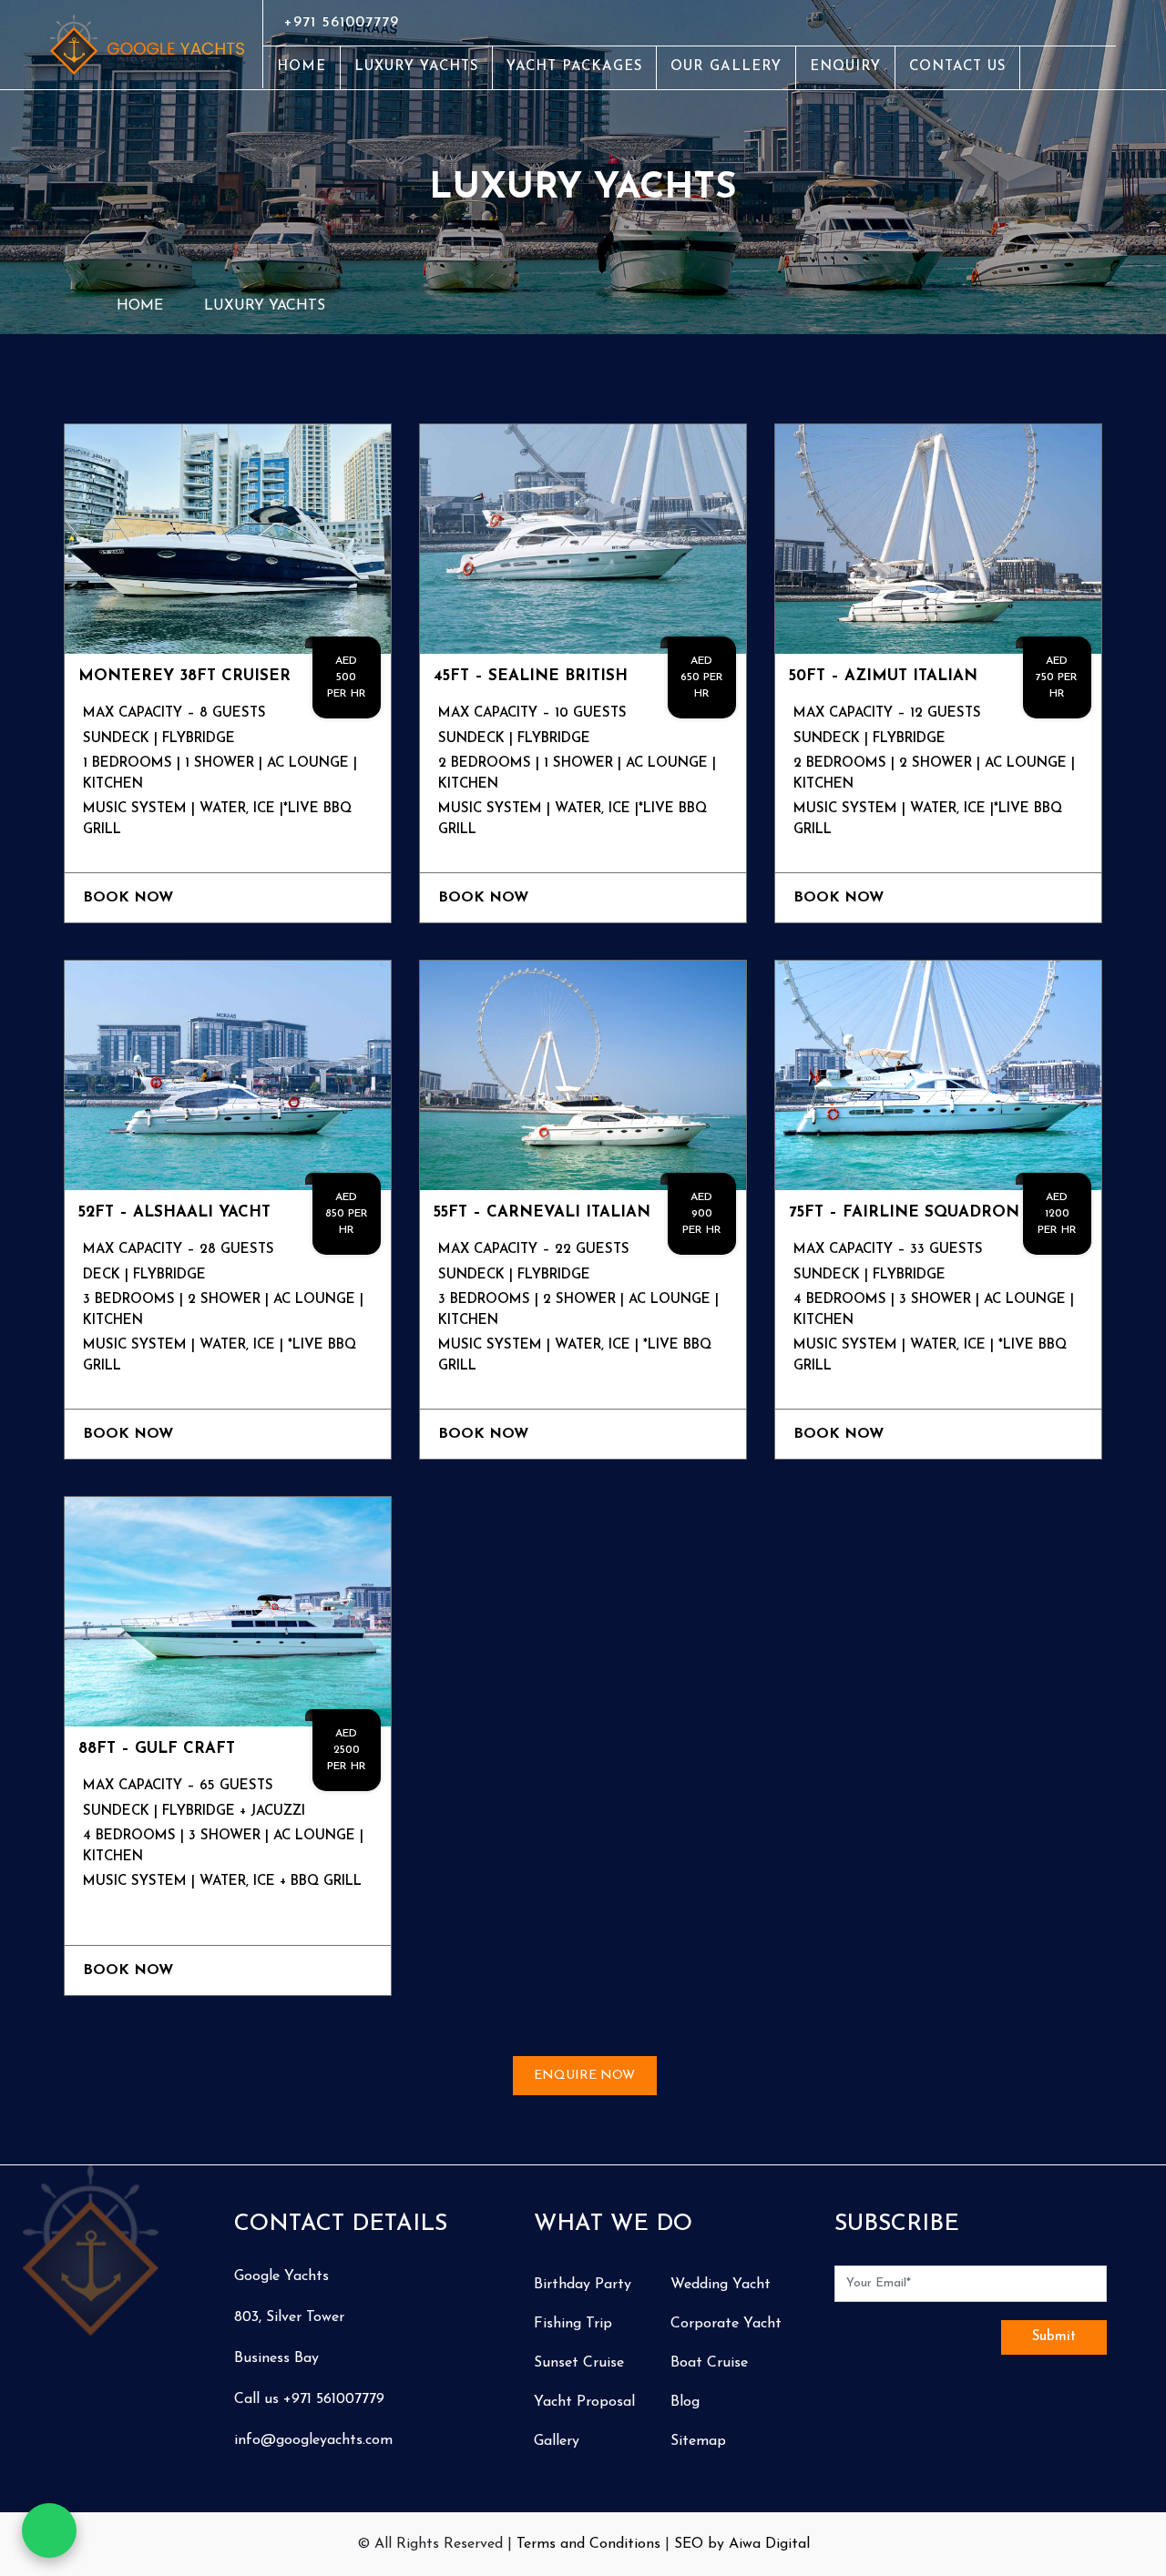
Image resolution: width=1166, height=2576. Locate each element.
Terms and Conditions (588, 2544)
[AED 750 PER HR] (938, 538)
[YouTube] (1100, 23)
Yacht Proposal (584, 2402)
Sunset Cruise (579, 2363)
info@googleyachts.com (313, 2440)
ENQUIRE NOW (584, 2076)
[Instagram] (1090, 23)
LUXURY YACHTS (416, 67)
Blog (685, 2402)
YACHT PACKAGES (574, 67)
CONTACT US (957, 67)
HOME (302, 67)
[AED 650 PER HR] (583, 538)
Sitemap (698, 2441)
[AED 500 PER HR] (228, 538)
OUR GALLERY (726, 67)
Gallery (557, 2441)
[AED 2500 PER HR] (228, 1611)
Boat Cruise (709, 2363)
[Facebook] (1081, 23)
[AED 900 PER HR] (583, 1074)
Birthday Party (583, 2285)
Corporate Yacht (726, 2324)
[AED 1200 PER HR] (938, 1074)
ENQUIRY (845, 67)
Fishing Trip (573, 2324)
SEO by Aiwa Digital (742, 2544)
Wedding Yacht (721, 2285)
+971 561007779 (342, 23)
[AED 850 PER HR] (228, 1074)
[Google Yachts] (149, 44)
